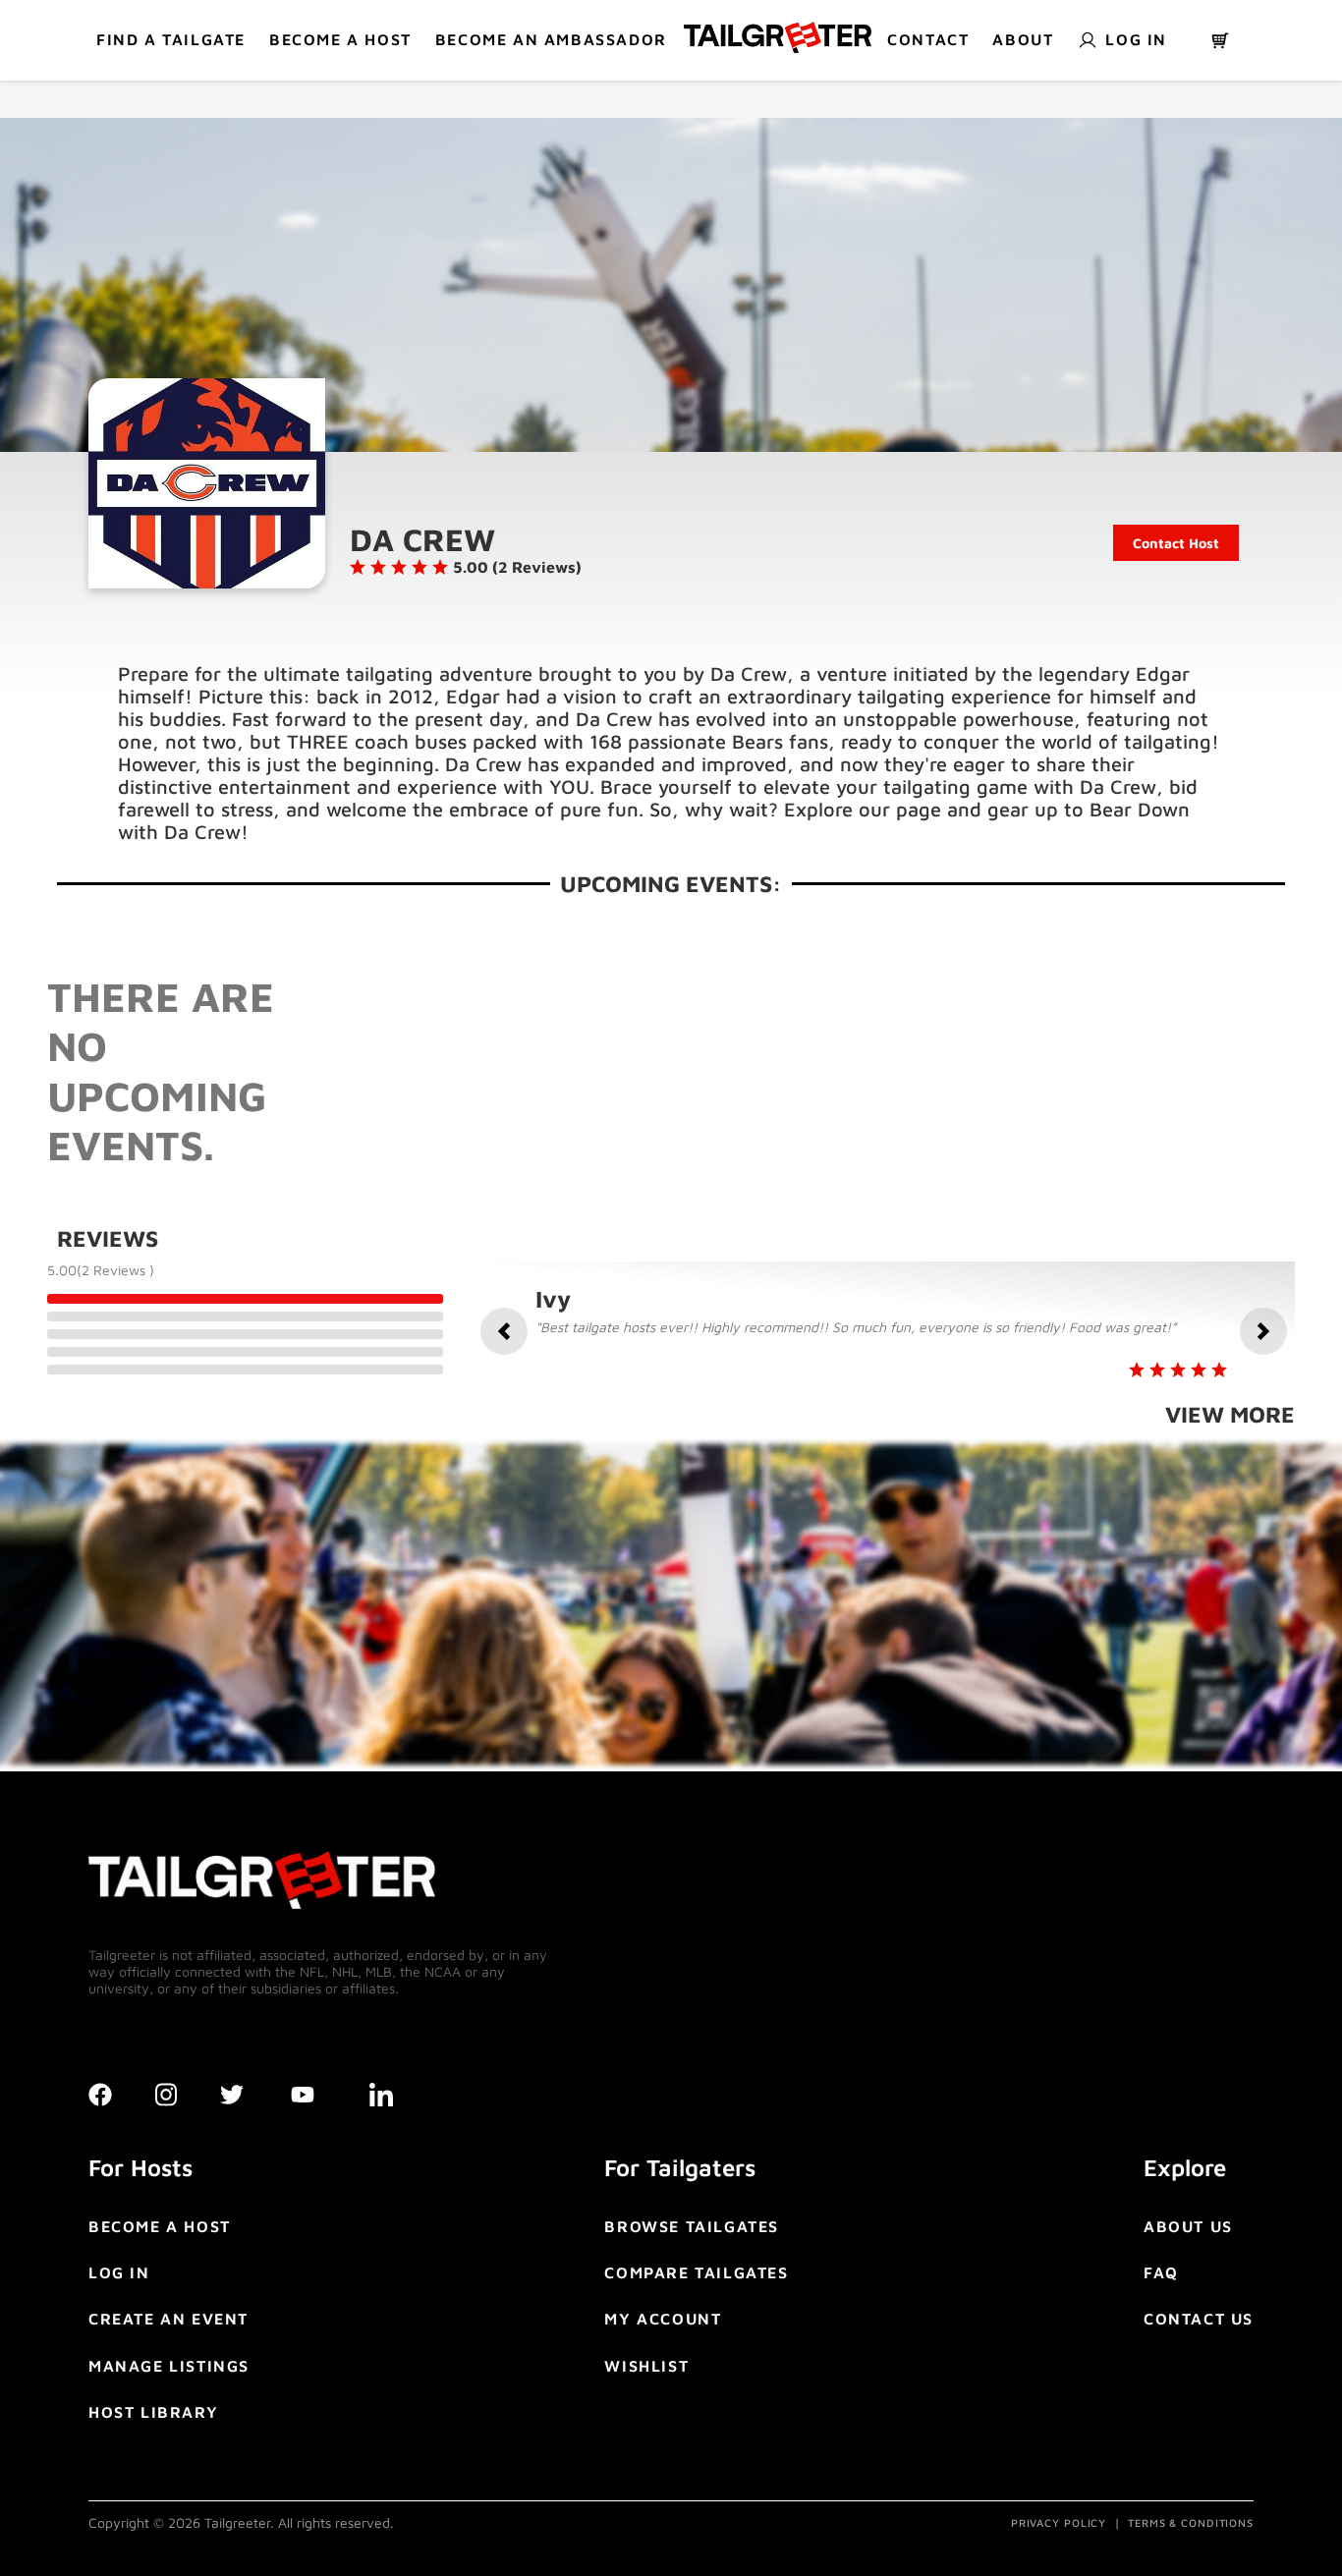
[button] (504, 1331)
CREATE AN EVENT (168, 2319)
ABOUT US (1188, 2226)
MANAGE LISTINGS (169, 2366)
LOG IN (119, 2272)
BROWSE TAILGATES (692, 2226)
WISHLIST (646, 2366)
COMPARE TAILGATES (696, 2272)
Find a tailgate (171, 39)
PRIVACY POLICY (1059, 2522)
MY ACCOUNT (663, 2319)
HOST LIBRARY (153, 2412)
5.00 (62, 1270)
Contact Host (1176, 543)
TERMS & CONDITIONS (1191, 2522)
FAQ (1161, 2272)
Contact (928, 39)
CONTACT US (1199, 2319)
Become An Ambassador (551, 39)
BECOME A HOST (340, 39)
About (1023, 39)
